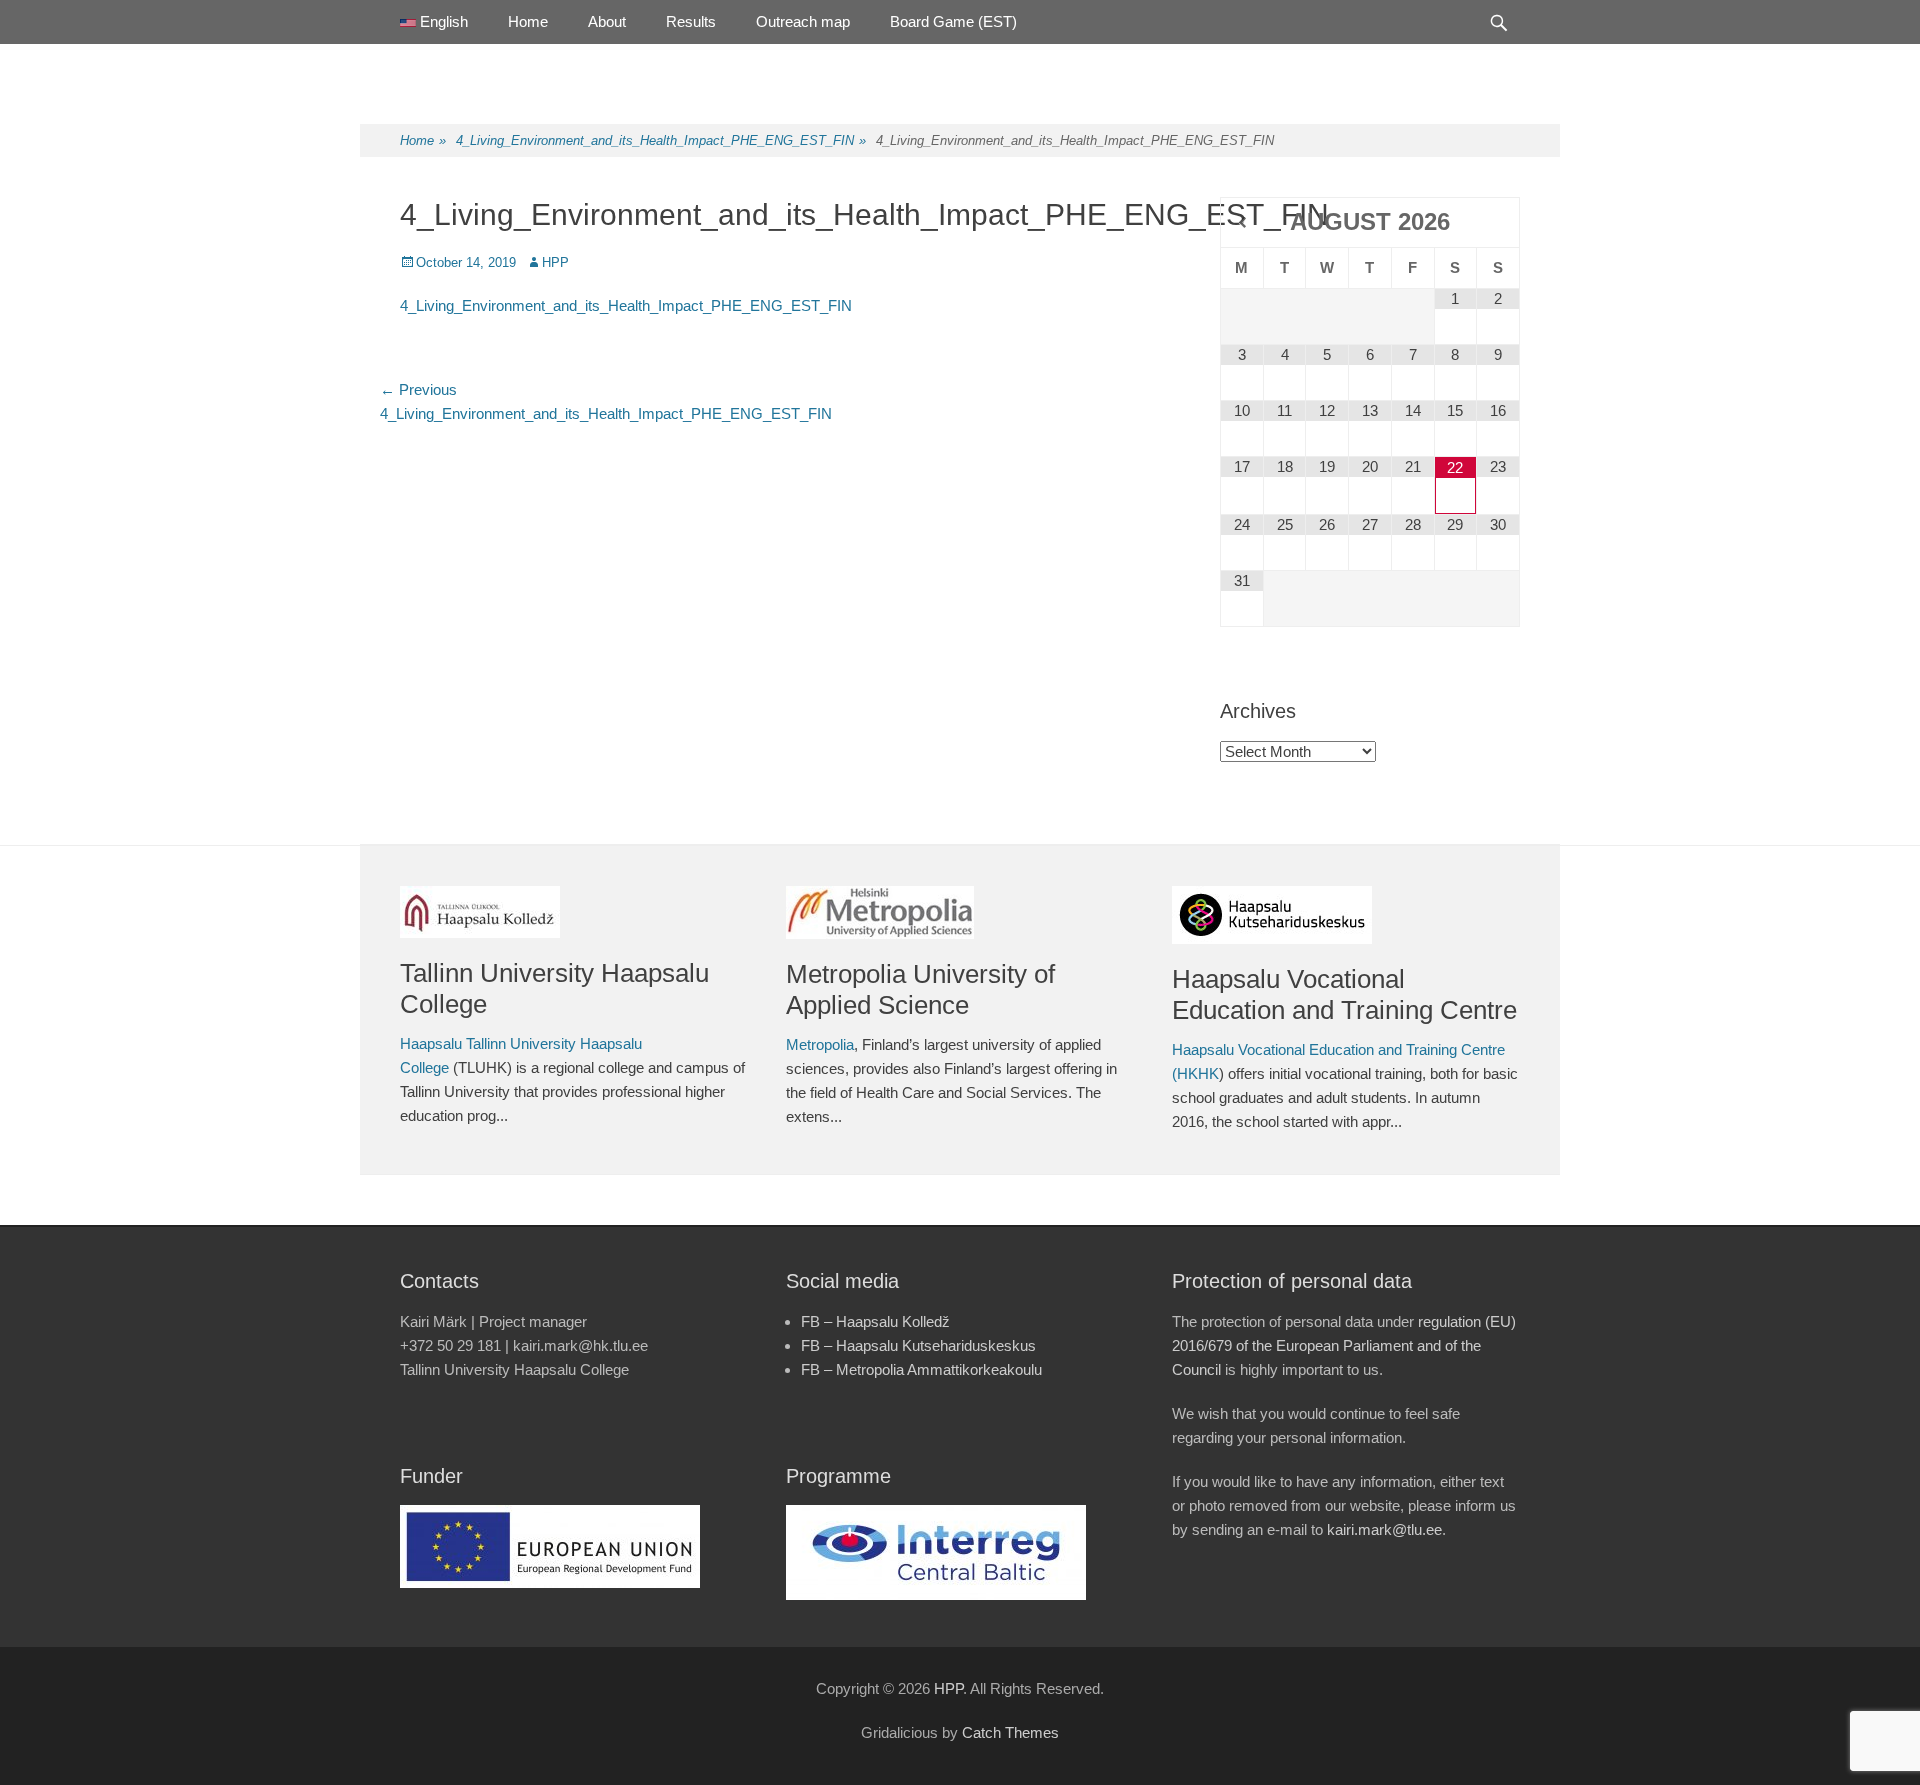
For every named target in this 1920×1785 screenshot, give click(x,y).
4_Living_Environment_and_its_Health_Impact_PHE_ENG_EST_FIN (661, 140)
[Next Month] (1498, 223)
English (442, 21)
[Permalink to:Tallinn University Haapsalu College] (573, 912)
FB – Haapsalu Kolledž (875, 1321)
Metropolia (820, 1044)
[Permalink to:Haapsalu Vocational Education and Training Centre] (1345, 915)
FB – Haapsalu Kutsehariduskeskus (918, 1345)
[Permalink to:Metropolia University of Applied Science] (959, 912)
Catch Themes (1010, 1732)
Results (691, 21)
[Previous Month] (1242, 223)
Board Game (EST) (953, 21)
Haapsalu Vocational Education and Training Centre (1344, 994)
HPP (555, 262)
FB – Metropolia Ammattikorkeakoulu (921, 1369)
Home (528, 21)
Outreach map (803, 21)
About (607, 21)
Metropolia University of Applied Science (920, 989)
